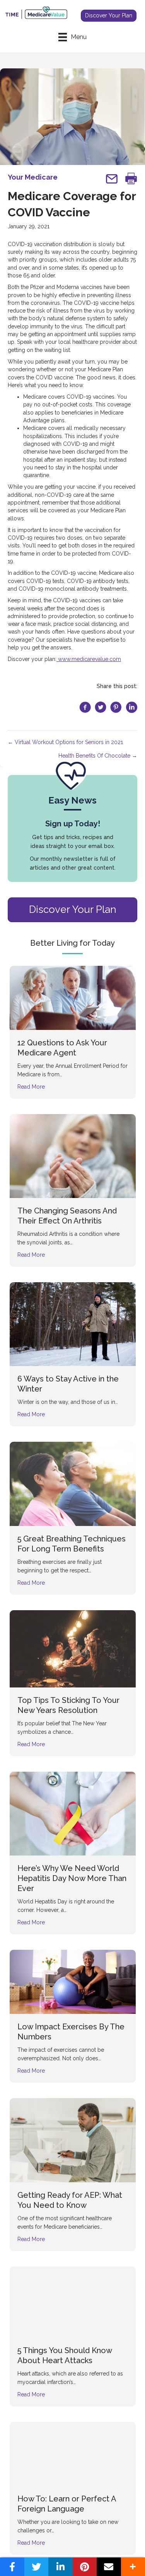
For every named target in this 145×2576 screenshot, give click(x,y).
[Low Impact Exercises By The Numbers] (73, 1981)
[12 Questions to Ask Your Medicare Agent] (73, 997)
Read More (31, 1087)
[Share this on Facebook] (12, 2567)
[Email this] (109, 2567)
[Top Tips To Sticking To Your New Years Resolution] (73, 1648)
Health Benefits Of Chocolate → (98, 756)
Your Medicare (33, 177)
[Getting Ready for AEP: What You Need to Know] (73, 2140)
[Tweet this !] (37, 2567)
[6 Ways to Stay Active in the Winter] (73, 1324)
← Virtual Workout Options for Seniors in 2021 (65, 742)
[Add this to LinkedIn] (61, 2567)
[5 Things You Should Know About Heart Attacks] (73, 2302)
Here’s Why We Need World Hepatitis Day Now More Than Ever (72, 1878)
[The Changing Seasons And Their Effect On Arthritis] (73, 1155)
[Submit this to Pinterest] (85, 2567)
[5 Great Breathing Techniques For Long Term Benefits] (73, 1483)
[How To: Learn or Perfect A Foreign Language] (73, 2453)
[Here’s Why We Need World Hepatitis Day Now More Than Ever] (73, 1813)
